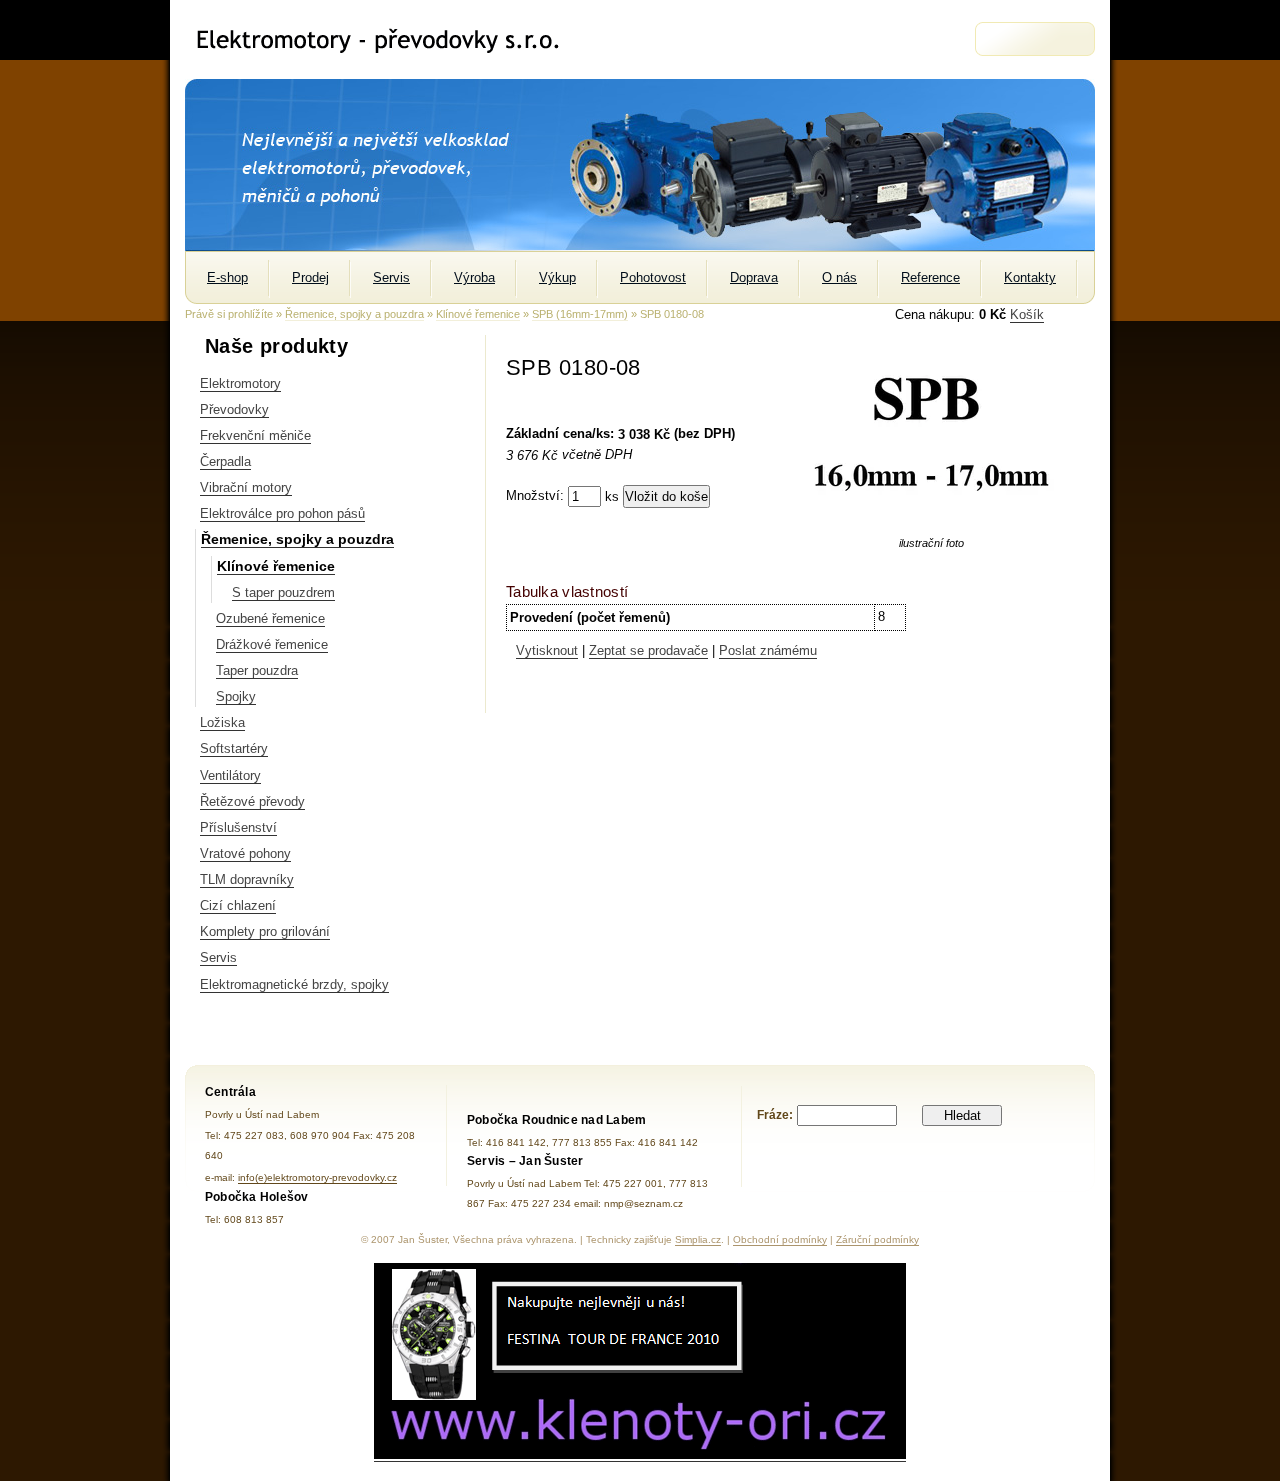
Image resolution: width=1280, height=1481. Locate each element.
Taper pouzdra (257, 670)
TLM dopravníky (247, 879)
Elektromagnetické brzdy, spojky (294, 984)
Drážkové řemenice (272, 644)
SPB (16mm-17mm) (580, 314)
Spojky (236, 696)
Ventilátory (230, 775)
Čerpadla (225, 461)
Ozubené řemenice (270, 618)
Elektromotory (240, 383)
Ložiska (222, 722)
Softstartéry (234, 748)
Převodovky (234, 409)
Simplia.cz (698, 1239)
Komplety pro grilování (265, 931)
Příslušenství (238, 827)
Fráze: (775, 1115)
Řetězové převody (252, 801)
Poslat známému (768, 650)
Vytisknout (547, 650)
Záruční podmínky (877, 1239)
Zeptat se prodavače (648, 650)
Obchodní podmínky (780, 1239)
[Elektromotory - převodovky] (386, 39)
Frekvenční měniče (255, 435)
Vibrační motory (246, 487)
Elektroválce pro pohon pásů (282, 513)
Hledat (962, 1115)
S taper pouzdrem (283, 592)
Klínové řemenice (478, 314)
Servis (218, 957)
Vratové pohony (245, 853)
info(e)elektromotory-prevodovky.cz (317, 1177)
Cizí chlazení (238, 905)
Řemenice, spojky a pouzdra (354, 314)
